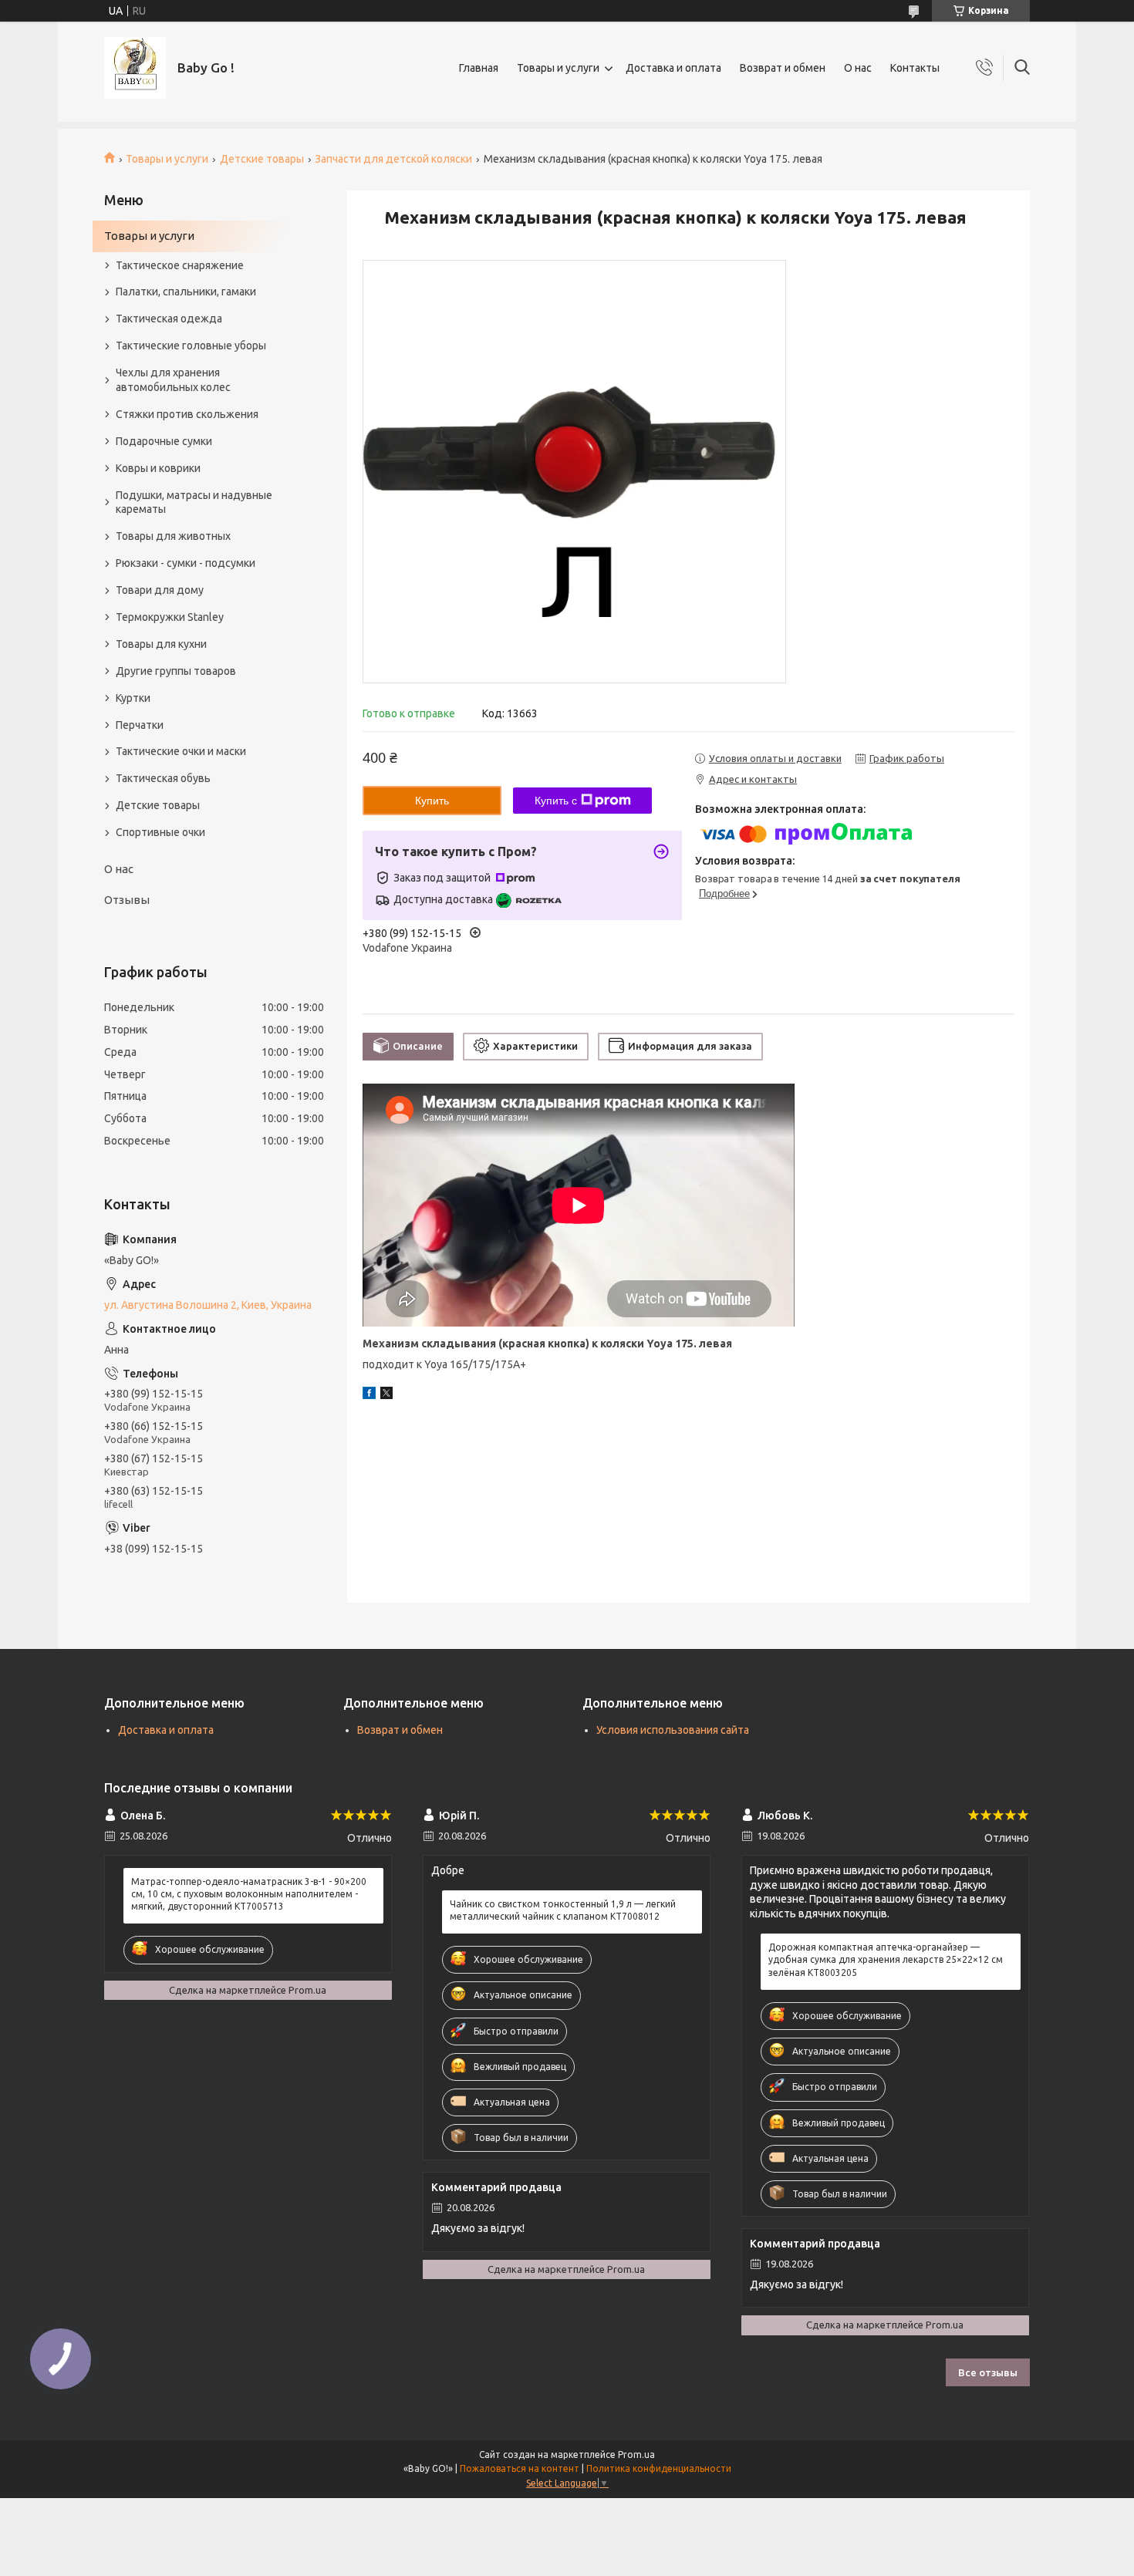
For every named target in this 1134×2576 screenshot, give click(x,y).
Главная (479, 68)
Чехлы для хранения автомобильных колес (173, 380)
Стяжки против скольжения (187, 414)
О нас (858, 68)
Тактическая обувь (163, 778)
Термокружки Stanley (170, 617)
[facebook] (369, 1395)
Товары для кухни (161, 644)
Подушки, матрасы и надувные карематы (194, 502)
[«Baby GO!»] (135, 68)
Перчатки (140, 725)
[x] (386, 1395)
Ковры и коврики (158, 468)
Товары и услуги (558, 68)
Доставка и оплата (673, 68)
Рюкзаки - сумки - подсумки (186, 563)
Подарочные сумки (164, 441)
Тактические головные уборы (191, 346)
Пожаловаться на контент (520, 2468)
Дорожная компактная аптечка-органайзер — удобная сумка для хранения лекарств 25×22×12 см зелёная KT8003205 (886, 1959)
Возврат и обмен (783, 68)
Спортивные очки (160, 832)
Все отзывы (988, 2372)
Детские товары (262, 159)
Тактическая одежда (169, 319)
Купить (432, 801)
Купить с (556, 801)
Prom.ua (636, 2455)
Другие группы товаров (176, 671)
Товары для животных (173, 536)
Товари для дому (160, 590)
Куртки (133, 698)
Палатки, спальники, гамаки (186, 292)
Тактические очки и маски (181, 751)
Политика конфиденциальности (659, 2468)
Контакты (915, 68)
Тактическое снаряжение (180, 265)
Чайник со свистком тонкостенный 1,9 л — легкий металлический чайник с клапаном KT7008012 (563, 1910)
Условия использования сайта (673, 1730)
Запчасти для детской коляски (393, 159)
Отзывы (127, 900)
